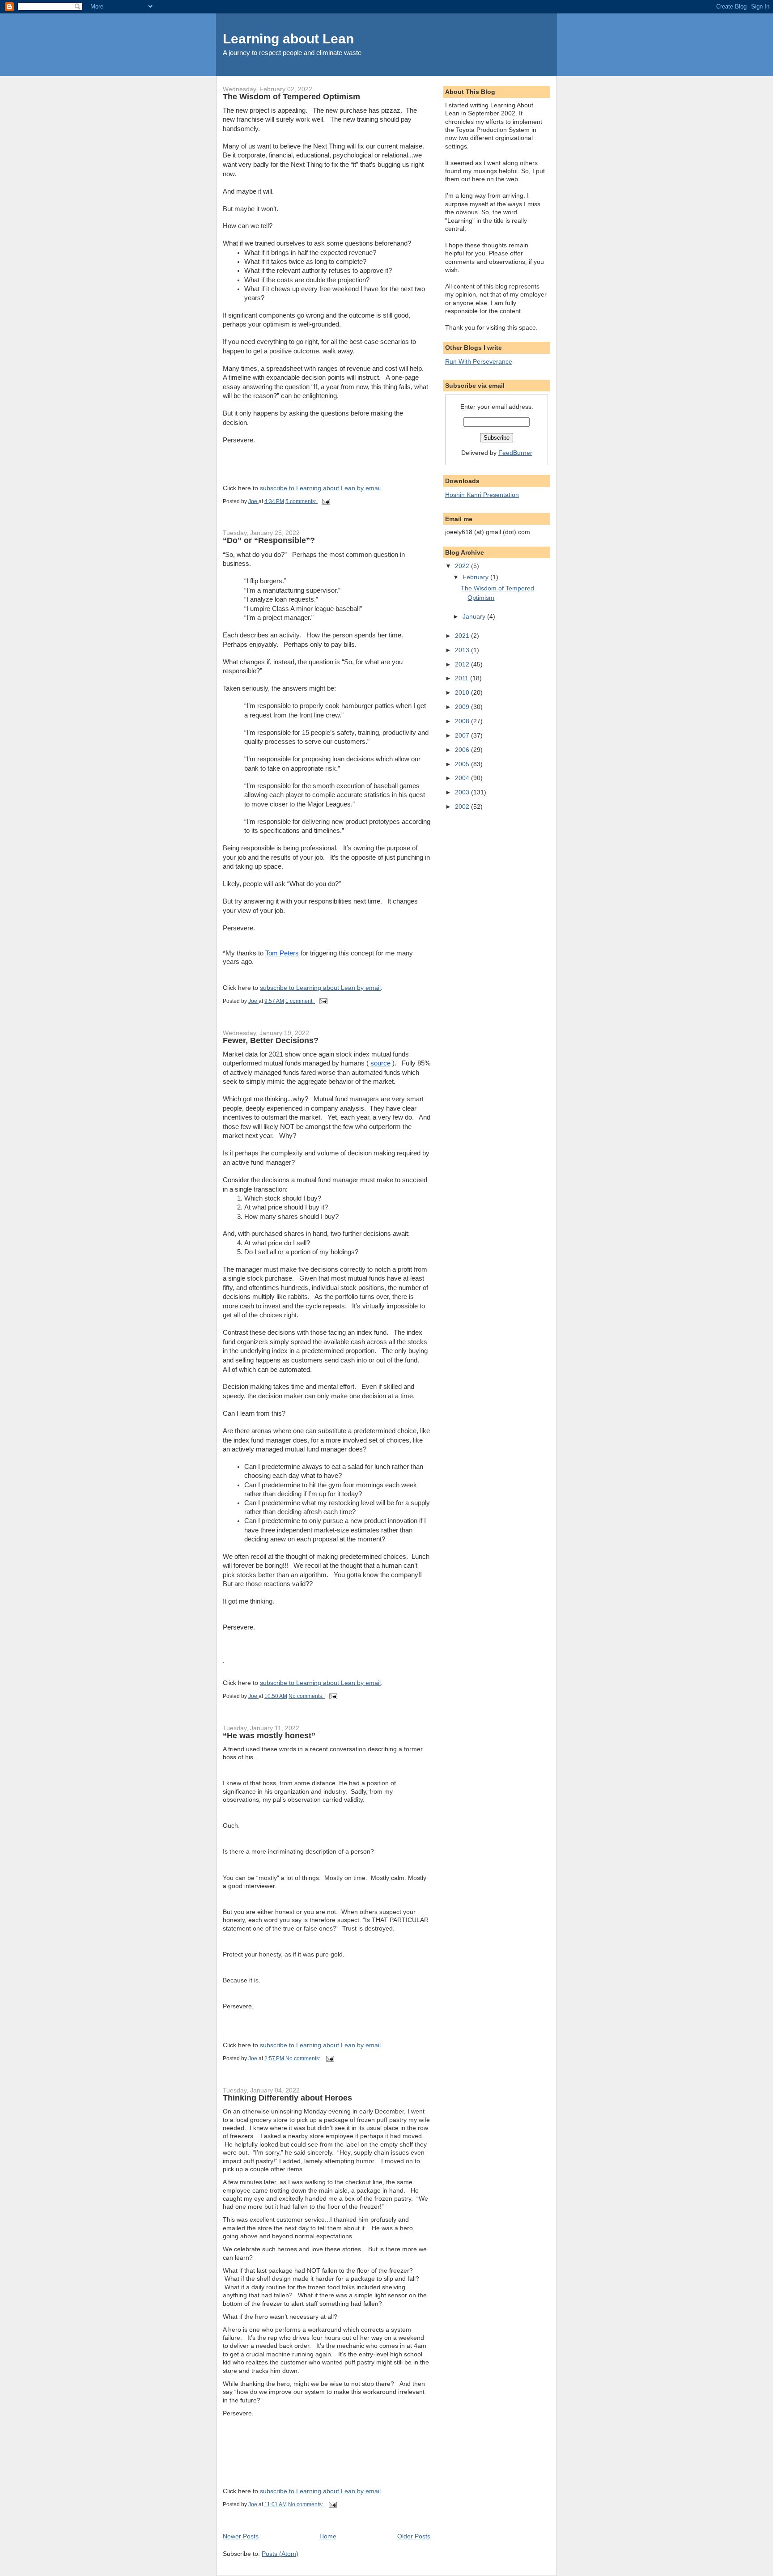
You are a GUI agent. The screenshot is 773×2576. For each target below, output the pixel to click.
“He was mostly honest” (269, 1736)
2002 (463, 806)
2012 (463, 664)
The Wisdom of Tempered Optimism (291, 97)
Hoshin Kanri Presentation (482, 495)
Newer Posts (241, 2536)
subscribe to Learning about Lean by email (320, 488)
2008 (463, 721)
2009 (463, 707)
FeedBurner (515, 453)
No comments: (307, 1696)
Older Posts (414, 2536)
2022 (463, 566)
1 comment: (300, 1001)
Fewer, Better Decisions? (271, 1040)
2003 (463, 792)
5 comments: (302, 501)
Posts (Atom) (280, 2554)
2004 (463, 778)
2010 (463, 692)
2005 (463, 764)
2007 (463, 735)
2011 (463, 678)
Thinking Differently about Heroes (287, 2098)
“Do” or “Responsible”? (269, 540)
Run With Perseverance (479, 361)
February (476, 577)
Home (328, 2536)
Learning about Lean (288, 39)
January (475, 616)
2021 (463, 636)
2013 (463, 650)
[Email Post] (325, 501)
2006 (463, 750)
